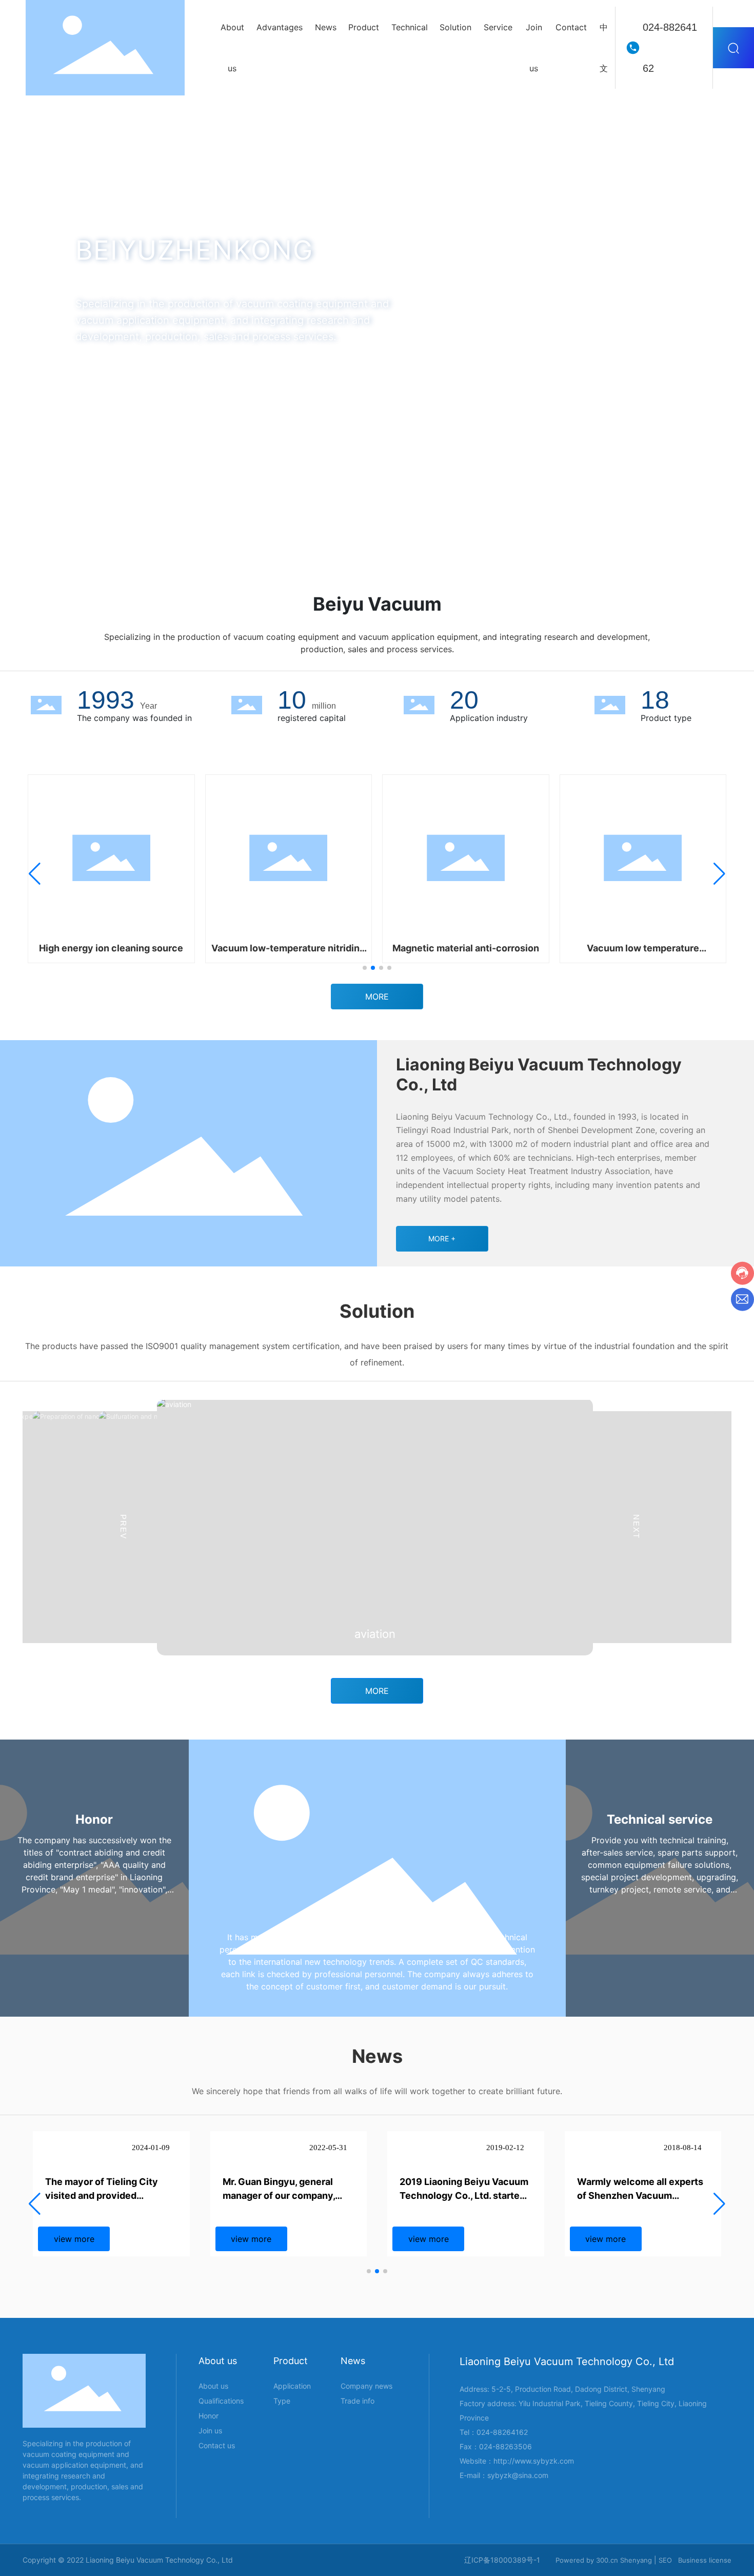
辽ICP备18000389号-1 (502, 2560)
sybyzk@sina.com (518, 2475)
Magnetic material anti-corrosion (466, 948)
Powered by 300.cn (587, 2560)
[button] (89, 525)
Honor (94, 1819)
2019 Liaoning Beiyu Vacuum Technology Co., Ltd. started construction (464, 2196)
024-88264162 (670, 48)
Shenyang (636, 2560)
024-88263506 (505, 2446)
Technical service (660, 1819)
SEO (665, 2560)
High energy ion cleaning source (111, 948)
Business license (705, 2560)
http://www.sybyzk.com (534, 2461)
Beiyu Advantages (377, 1916)
